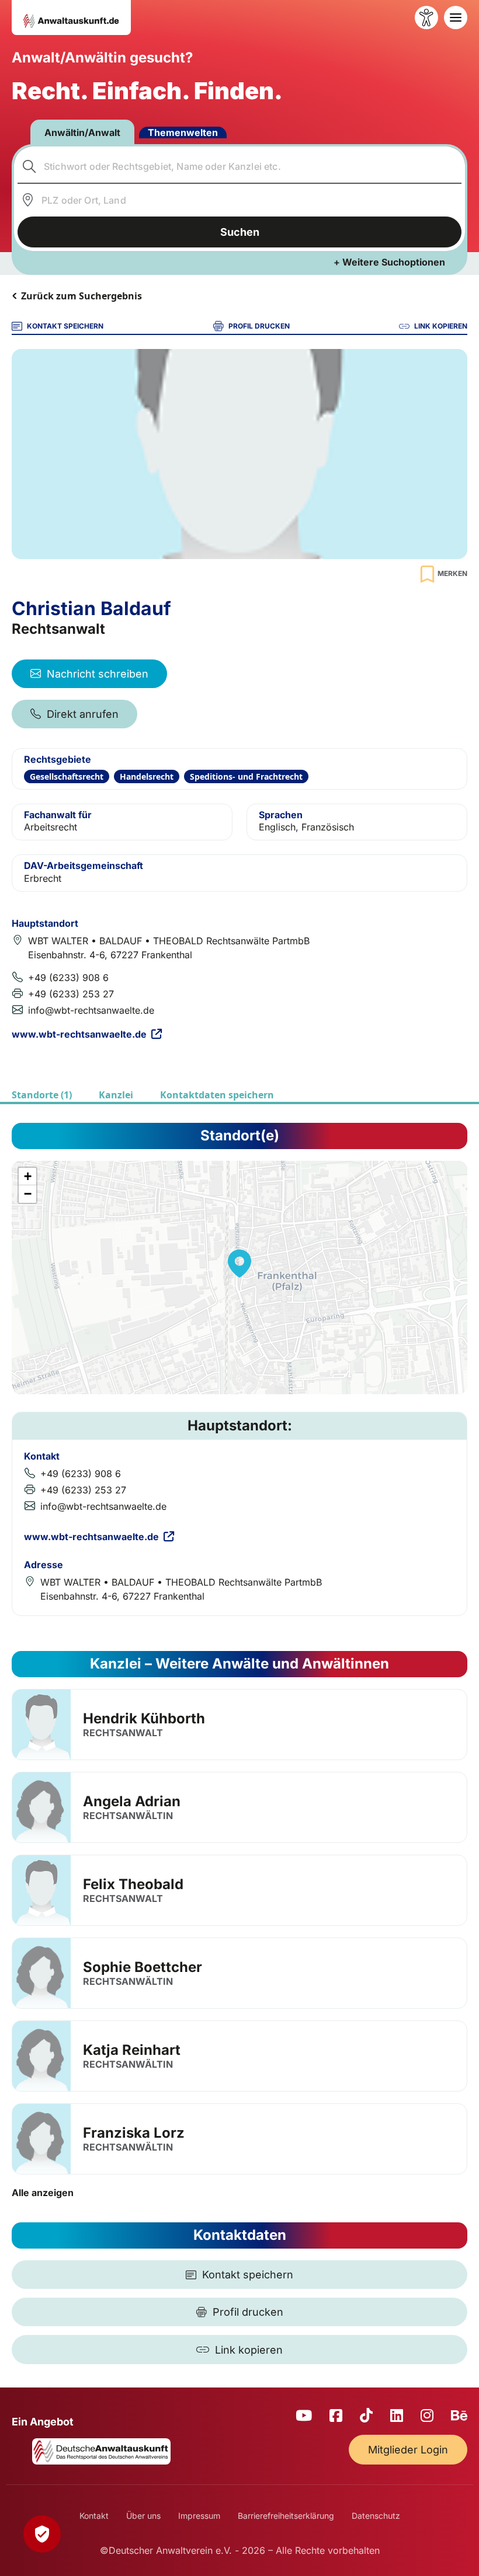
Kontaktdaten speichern (217, 1095)
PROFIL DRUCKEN (259, 326)
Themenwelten (183, 132)
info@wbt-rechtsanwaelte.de (91, 1010)
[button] (239, 1263)
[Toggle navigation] (456, 18)
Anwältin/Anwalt (82, 132)
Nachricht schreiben (98, 674)
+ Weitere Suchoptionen (389, 262)
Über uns (143, 2516)
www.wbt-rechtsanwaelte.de (79, 1034)
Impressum (199, 2516)
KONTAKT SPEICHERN (65, 326)
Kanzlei (116, 1095)
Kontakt (94, 2516)
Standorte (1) (42, 1095)
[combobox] (240, 166)
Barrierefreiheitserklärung (286, 2516)
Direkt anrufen (83, 714)
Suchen (240, 232)
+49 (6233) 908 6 (68, 978)
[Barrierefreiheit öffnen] (426, 18)
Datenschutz (376, 2516)
